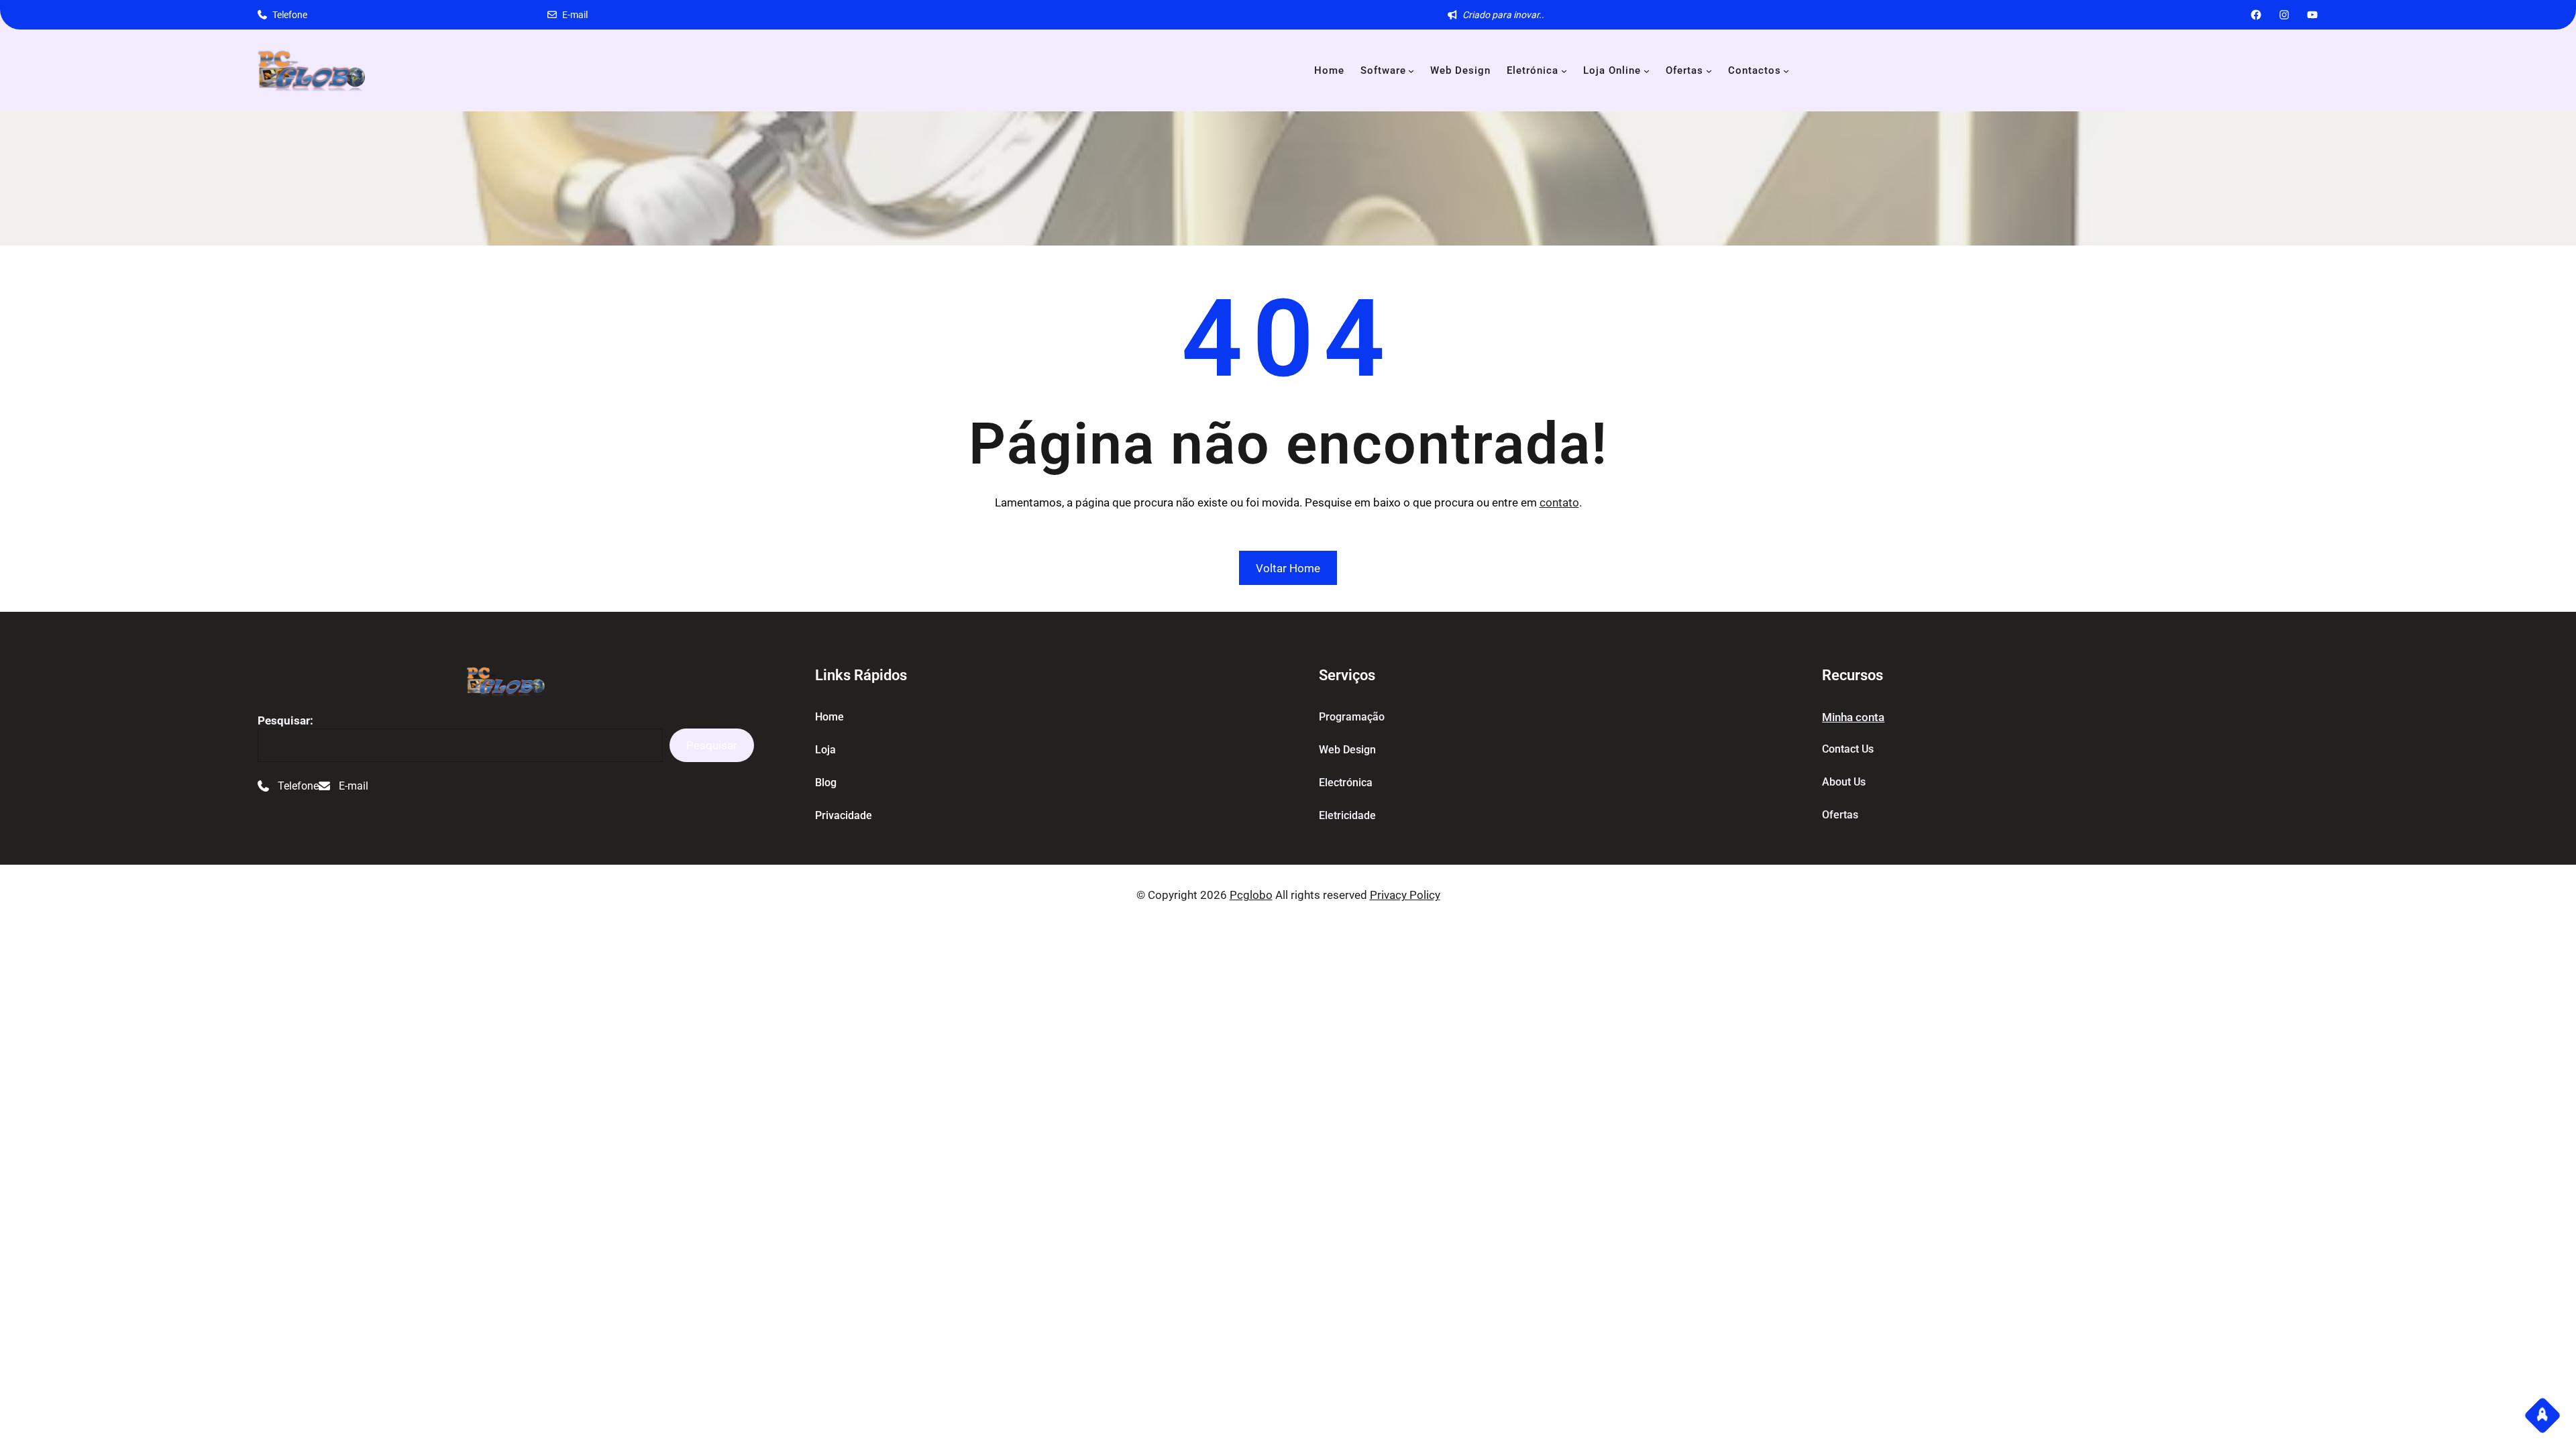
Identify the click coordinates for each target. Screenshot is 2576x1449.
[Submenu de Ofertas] (1709, 71)
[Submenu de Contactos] (1786, 71)
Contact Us (1848, 749)
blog (826, 783)
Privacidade (844, 815)
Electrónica (1346, 783)
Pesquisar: (285, 720)
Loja (825, 750)
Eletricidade (1347, 815)
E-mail (575, 15)
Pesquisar (712, 745)
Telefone (290, 15)
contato (1559, 502)
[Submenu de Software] (1411, 71)
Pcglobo (1251, 895)
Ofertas (1840, 815)
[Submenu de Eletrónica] (1564, 71)
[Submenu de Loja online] (1647, 71)
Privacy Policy (1405, 895)
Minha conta (1853, 717)
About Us (1844, 782)
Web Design (1347, 750)
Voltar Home (1288, 568)
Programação (1352, 717)
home (829, 717)
